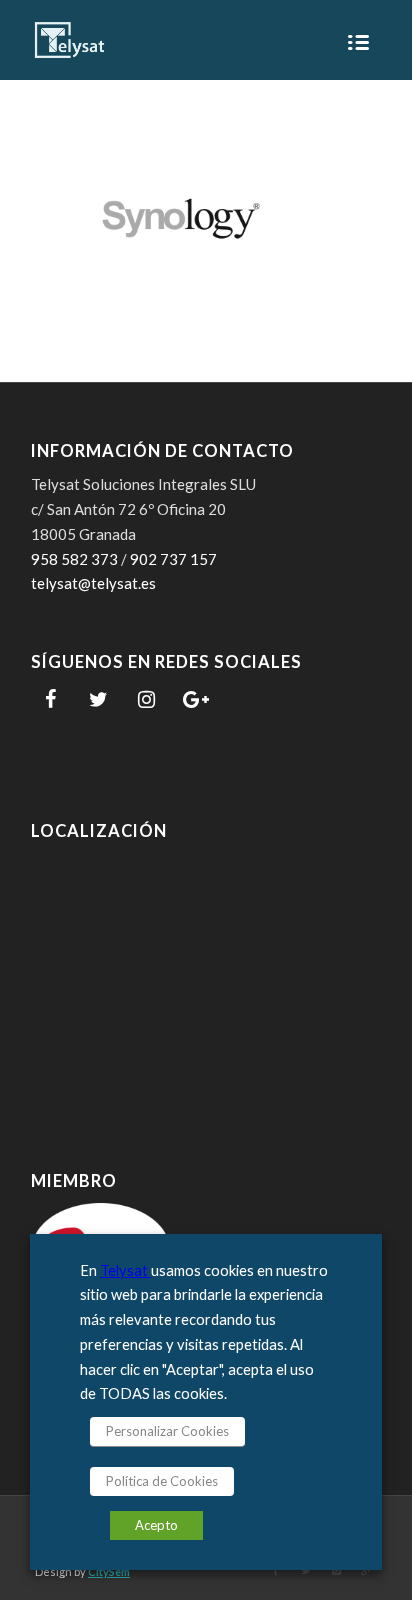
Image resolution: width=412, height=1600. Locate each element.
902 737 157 (173, 559)
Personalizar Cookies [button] (167, 1431)
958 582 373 (74, 559)
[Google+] (195, 699)
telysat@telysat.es (93, 583)
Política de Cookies (162, 1481)
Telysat (125, 1270)
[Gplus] (366, 1570)
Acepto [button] (156, 1525)
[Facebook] (51, 699)
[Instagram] (147, 699)
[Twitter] (99, 699)
